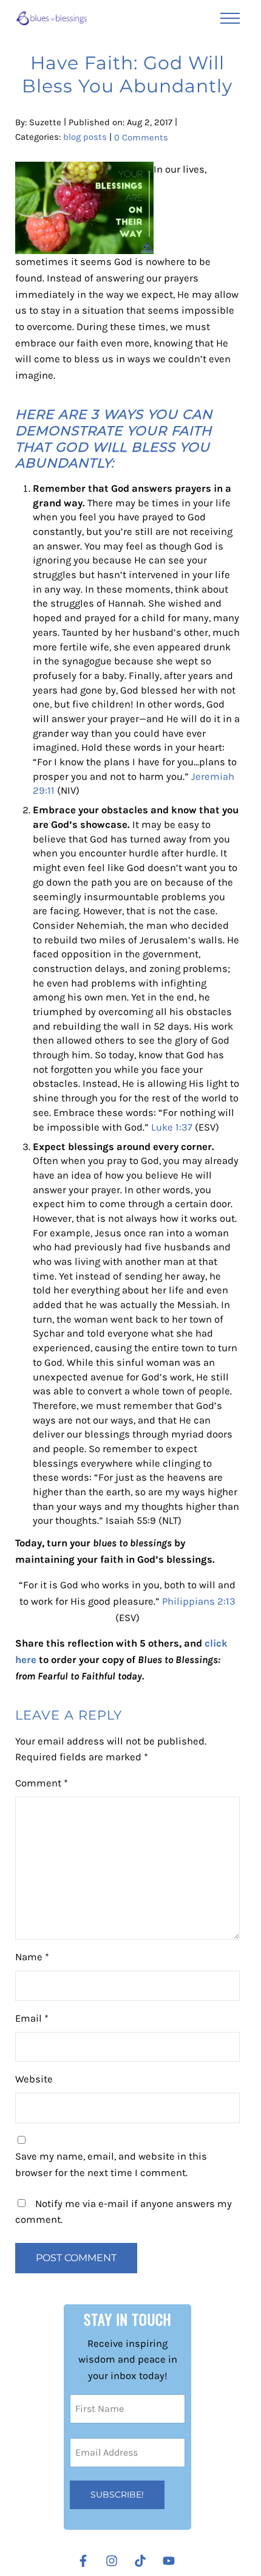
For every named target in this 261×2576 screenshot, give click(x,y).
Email (32, 2018)
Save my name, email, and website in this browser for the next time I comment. (111, 2164)
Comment (42, 1783)
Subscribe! (117, 2495)
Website (34, 2079)
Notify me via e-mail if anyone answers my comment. (124, 2212)
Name (32, 1957)
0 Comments (141, 137)
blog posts (85, 137)
